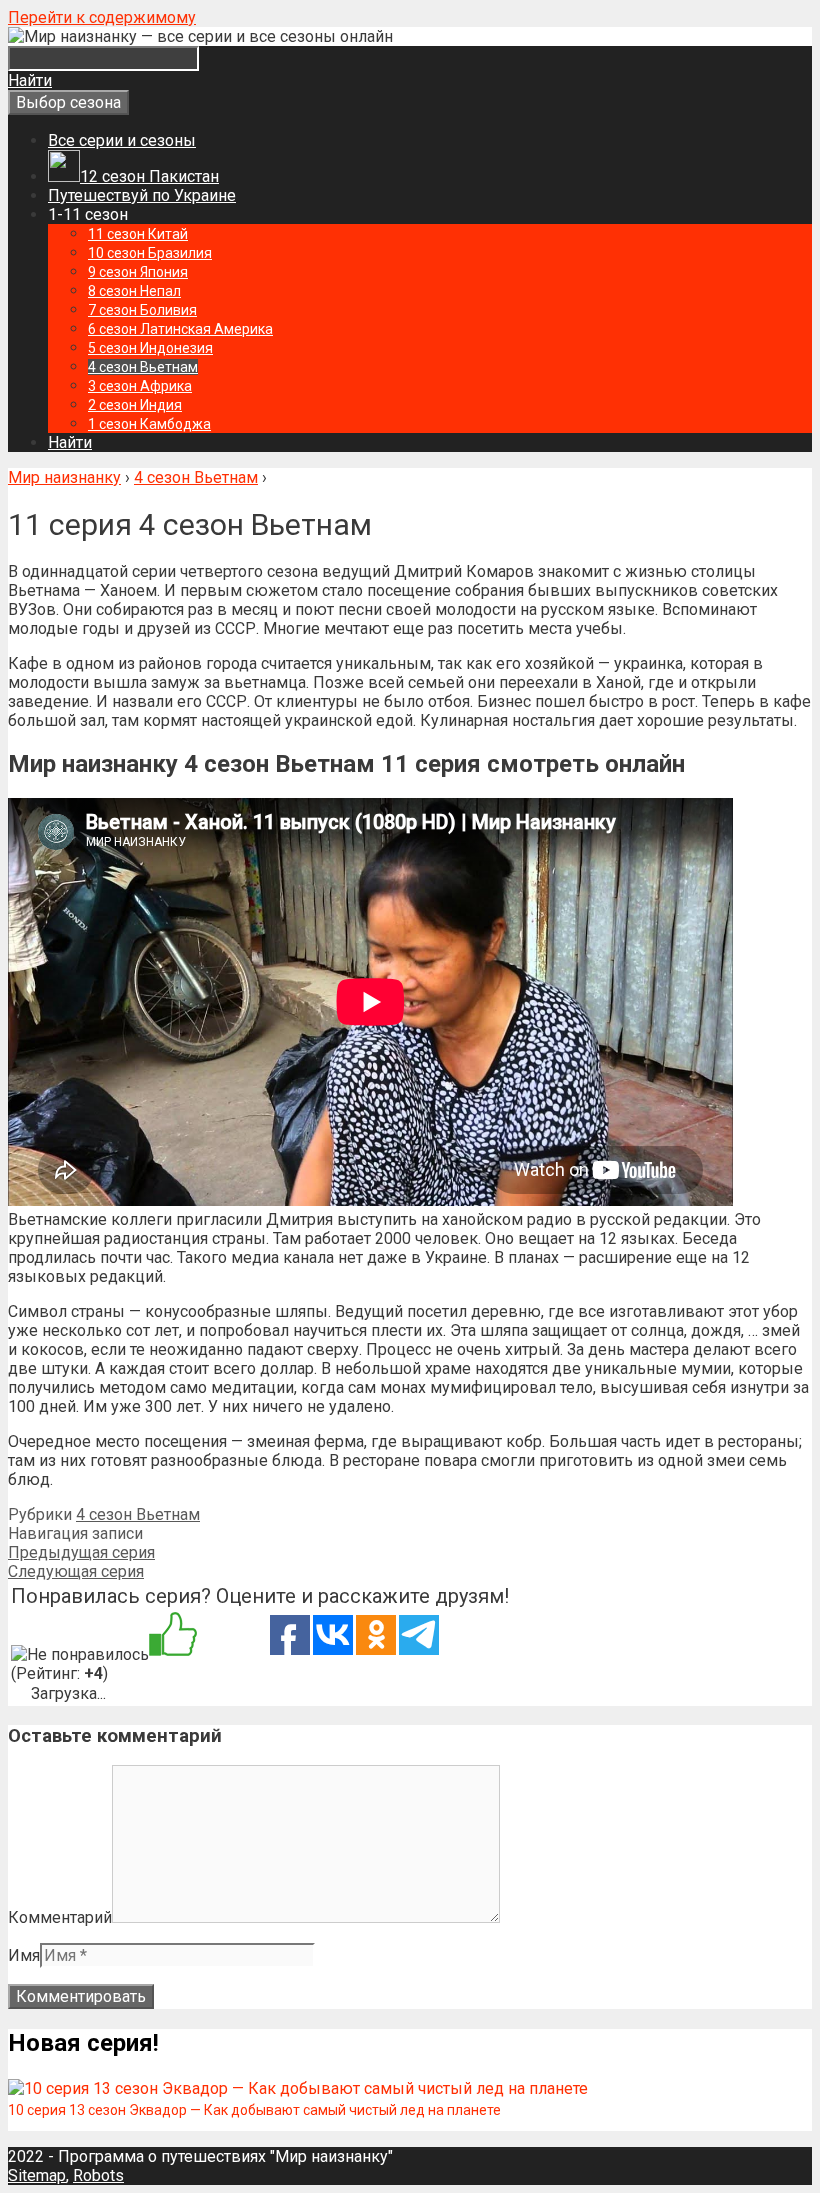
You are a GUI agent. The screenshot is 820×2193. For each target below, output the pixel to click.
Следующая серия (76, 1571)
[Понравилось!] (173, 1636)
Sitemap (37, 2175)
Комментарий (60, 1917)
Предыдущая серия (81, 1552)
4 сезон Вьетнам (138, 1514)
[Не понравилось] (80, 1654)
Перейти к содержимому (102, 17)
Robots (98, 2175)
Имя (24, 1955)
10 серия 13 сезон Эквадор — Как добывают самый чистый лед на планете (254, 2110)
